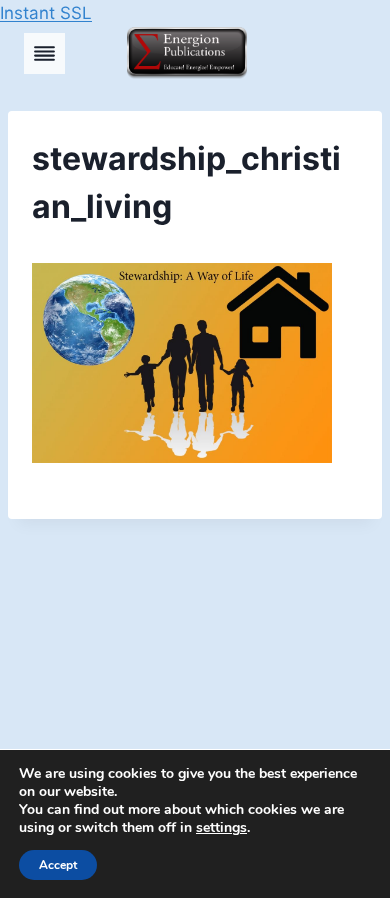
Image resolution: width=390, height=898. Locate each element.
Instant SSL (46, 13)
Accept (58, 865)
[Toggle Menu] (44, 53)
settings (221, 828)
